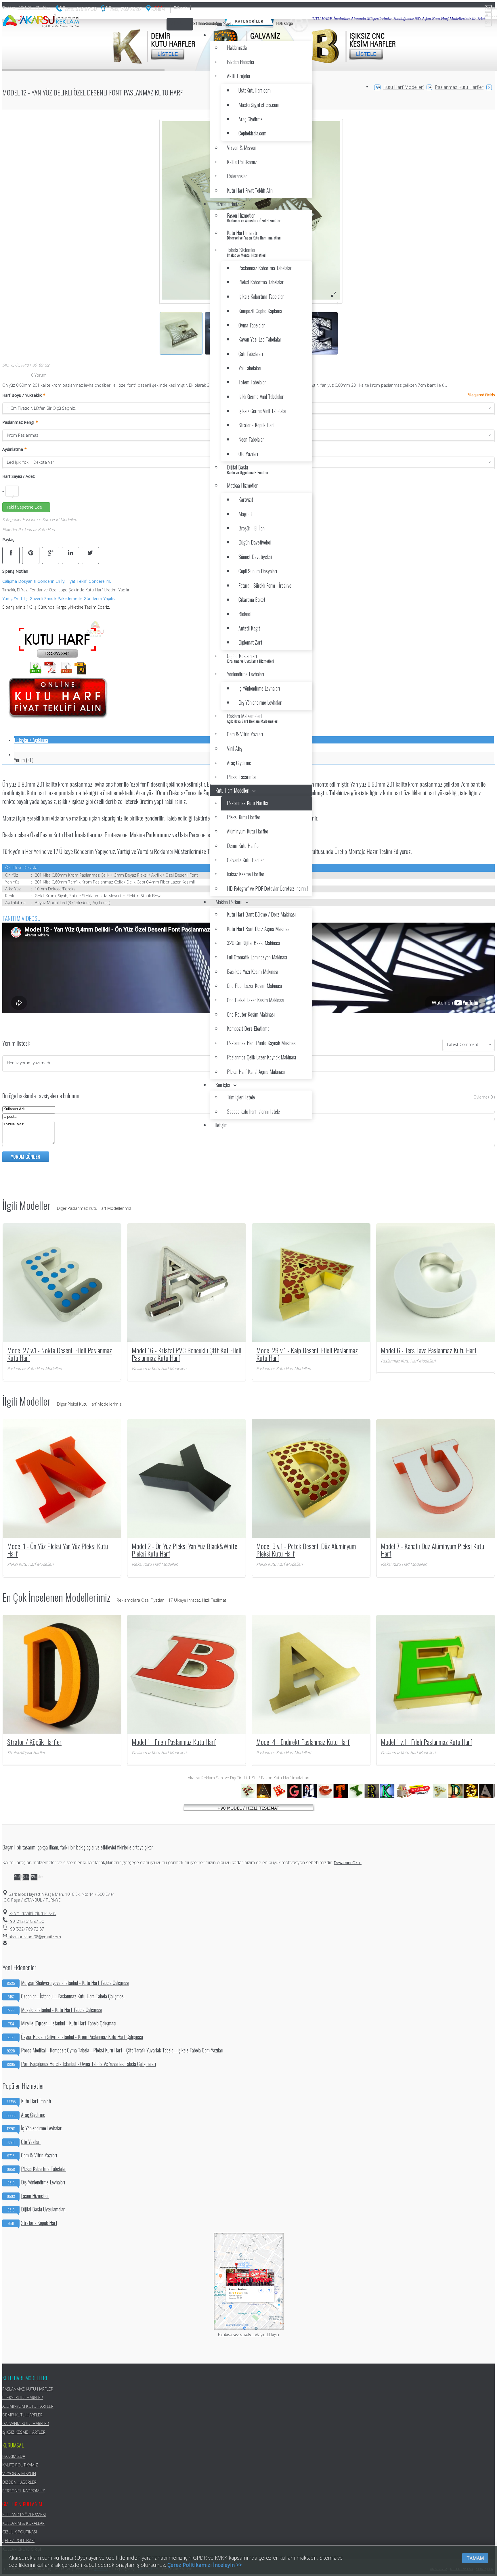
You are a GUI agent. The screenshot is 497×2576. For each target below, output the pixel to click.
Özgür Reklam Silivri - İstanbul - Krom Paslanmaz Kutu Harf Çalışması (75, 2037)
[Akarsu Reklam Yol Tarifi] (156, 10)
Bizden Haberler (19, 2482)
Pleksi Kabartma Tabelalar (37, 2169)
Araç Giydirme (26, 2115)
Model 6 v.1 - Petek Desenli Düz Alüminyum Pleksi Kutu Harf (306, 1550)
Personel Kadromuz (24, 2491)
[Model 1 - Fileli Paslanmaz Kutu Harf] (187, 1674)
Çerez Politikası (18, 2540)
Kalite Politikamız (20, 2465)
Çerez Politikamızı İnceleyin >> (205, 2565)
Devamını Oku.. (348, 1863)
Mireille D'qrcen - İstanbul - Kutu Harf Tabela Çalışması (62, 2023)
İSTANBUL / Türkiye (27, 7)
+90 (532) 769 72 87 (26, 1929)
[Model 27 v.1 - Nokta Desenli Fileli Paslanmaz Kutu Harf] (62, 1282)
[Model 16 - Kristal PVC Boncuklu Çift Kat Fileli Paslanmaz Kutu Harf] (187, 1282)
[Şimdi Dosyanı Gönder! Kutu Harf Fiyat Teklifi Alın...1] (58, 722)
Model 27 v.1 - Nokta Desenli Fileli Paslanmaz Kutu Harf (60, 1354)
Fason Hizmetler (28, 2196)
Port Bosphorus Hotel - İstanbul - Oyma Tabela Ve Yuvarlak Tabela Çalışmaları (81, 2064)
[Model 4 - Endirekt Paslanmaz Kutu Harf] (311, 1674)
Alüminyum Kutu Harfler (28, 2406)
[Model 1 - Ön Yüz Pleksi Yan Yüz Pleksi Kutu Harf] (62, 1478)
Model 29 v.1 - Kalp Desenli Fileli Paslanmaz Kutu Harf (307, 1354)
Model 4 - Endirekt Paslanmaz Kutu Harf (303, 1742)
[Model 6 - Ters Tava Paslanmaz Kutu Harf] (436, 1282)
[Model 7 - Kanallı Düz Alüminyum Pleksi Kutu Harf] (436, 1478)
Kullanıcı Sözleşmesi (24, 2515)
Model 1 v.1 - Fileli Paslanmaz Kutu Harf (427, 1742)
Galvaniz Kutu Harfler (26, 2423)
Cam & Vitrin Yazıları (32, 2155)
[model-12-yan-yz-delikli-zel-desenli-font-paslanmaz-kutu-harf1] (333, 294)
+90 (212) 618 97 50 (26, 1921)
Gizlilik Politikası (20, 2532)
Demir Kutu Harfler (22, 2415)
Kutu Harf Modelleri (404, 87)
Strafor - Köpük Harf (33, 2223)
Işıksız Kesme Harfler (24, 2432)
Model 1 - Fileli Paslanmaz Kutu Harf (174, 1742)
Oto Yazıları (24, 2142)
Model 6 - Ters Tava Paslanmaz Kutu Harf (429, 1350)
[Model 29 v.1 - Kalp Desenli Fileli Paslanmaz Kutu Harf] (311, 1282)
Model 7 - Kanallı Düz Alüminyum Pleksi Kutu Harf (432, 1550)
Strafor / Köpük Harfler (34, 1742)
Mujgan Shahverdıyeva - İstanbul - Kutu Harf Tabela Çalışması (68, 1983)
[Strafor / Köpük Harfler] (62, 1674)
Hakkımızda (14, 2456)
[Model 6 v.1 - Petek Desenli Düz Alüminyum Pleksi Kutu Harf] (311, 1478)
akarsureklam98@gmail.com (34, 1937)
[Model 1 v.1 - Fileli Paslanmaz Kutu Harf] (436, 1674)
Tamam (475, 2558)
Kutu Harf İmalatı (29, 2101)
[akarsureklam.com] (41, 21)
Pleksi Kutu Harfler (23, 2398)
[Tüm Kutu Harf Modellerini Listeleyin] (248, 1810)
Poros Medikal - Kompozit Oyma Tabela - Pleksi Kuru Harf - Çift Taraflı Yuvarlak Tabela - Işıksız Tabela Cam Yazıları (115, 2050)
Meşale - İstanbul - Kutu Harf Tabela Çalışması (55, 2010)
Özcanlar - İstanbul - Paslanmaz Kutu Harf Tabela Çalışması (66, 1996)
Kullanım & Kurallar (23, 2523)
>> (33, 1913)
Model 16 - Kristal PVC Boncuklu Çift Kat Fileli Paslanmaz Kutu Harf (187, 1354)
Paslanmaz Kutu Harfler (459, 87)
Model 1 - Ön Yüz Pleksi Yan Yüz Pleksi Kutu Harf (58, 1550)
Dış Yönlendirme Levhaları (36, 2182)
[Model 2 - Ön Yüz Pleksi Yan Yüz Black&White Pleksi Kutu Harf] (187, 1478)
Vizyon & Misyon (19, 2474)
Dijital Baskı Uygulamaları (37, 2209)
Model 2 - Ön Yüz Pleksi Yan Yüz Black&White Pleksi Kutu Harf (185, 1550)
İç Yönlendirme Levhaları (35, 2128)
